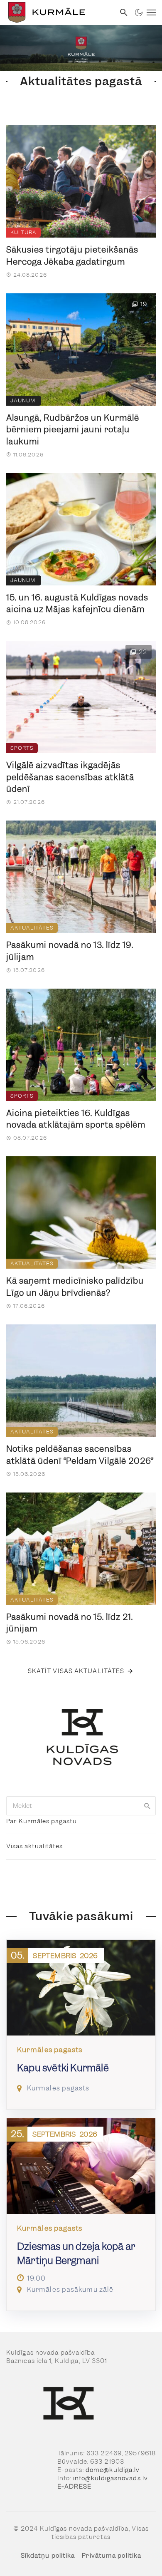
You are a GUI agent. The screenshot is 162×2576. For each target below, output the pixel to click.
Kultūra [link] (23, 232)
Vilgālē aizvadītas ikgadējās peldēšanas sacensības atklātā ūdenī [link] (70, 777)
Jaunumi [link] (24, 400)
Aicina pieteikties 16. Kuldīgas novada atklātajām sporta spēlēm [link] (76, 1119)
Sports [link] (22, 748)
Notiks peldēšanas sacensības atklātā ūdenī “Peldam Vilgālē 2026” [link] (80, 1455)
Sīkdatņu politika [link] (48, 2556)
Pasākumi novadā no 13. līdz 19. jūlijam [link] (70, 951)
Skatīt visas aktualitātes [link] (76, 1671)
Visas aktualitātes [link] (34, 1846)
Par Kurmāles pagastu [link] (42, 1821)
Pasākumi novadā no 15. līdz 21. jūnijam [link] (70, 1623)
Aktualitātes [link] (32, 928)
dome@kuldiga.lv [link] (113, 2470)
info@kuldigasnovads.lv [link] (110, 2478)
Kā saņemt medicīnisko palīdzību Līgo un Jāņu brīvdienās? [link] (75, 1287)
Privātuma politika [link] (112, 2556)
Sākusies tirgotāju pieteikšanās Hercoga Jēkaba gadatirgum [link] (72, 256)
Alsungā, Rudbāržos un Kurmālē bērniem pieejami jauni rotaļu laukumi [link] (73, 430)
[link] (58, 12)
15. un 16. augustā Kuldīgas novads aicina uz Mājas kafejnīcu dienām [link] (77, 604)
